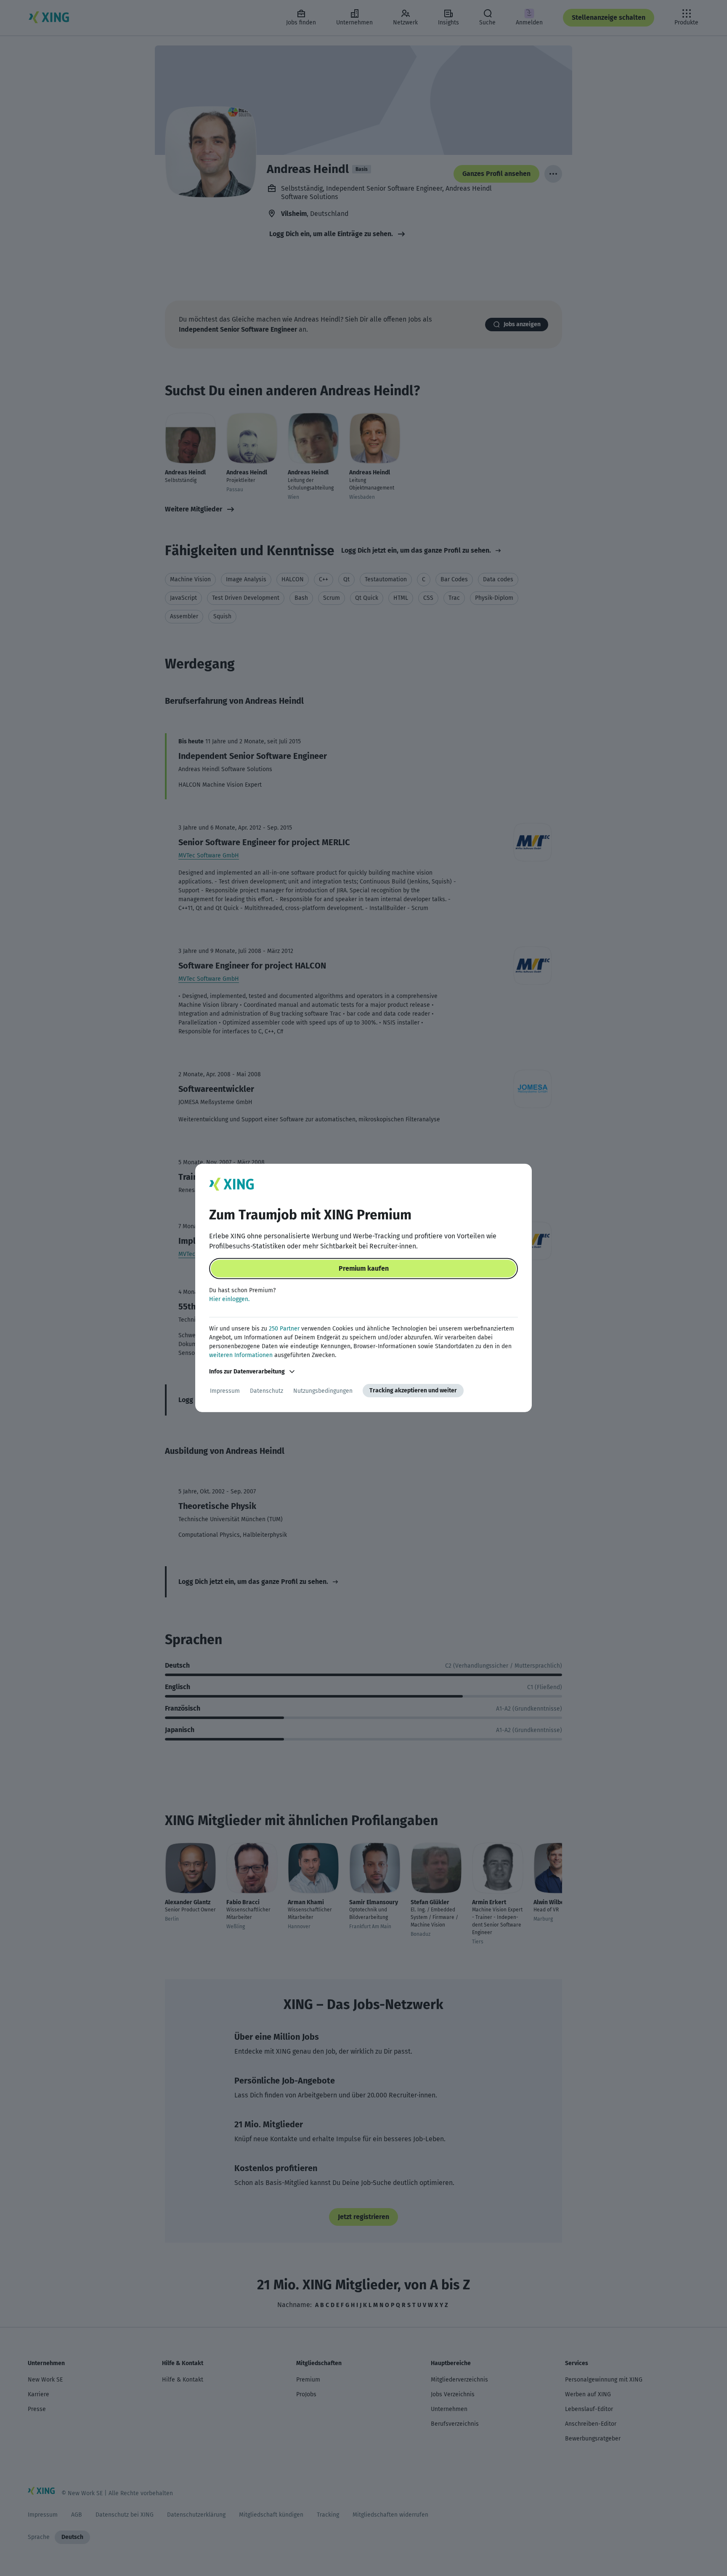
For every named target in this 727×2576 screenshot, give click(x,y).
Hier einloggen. (229, 1299)
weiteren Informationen (241, 1355)
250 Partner (284, 1329)
